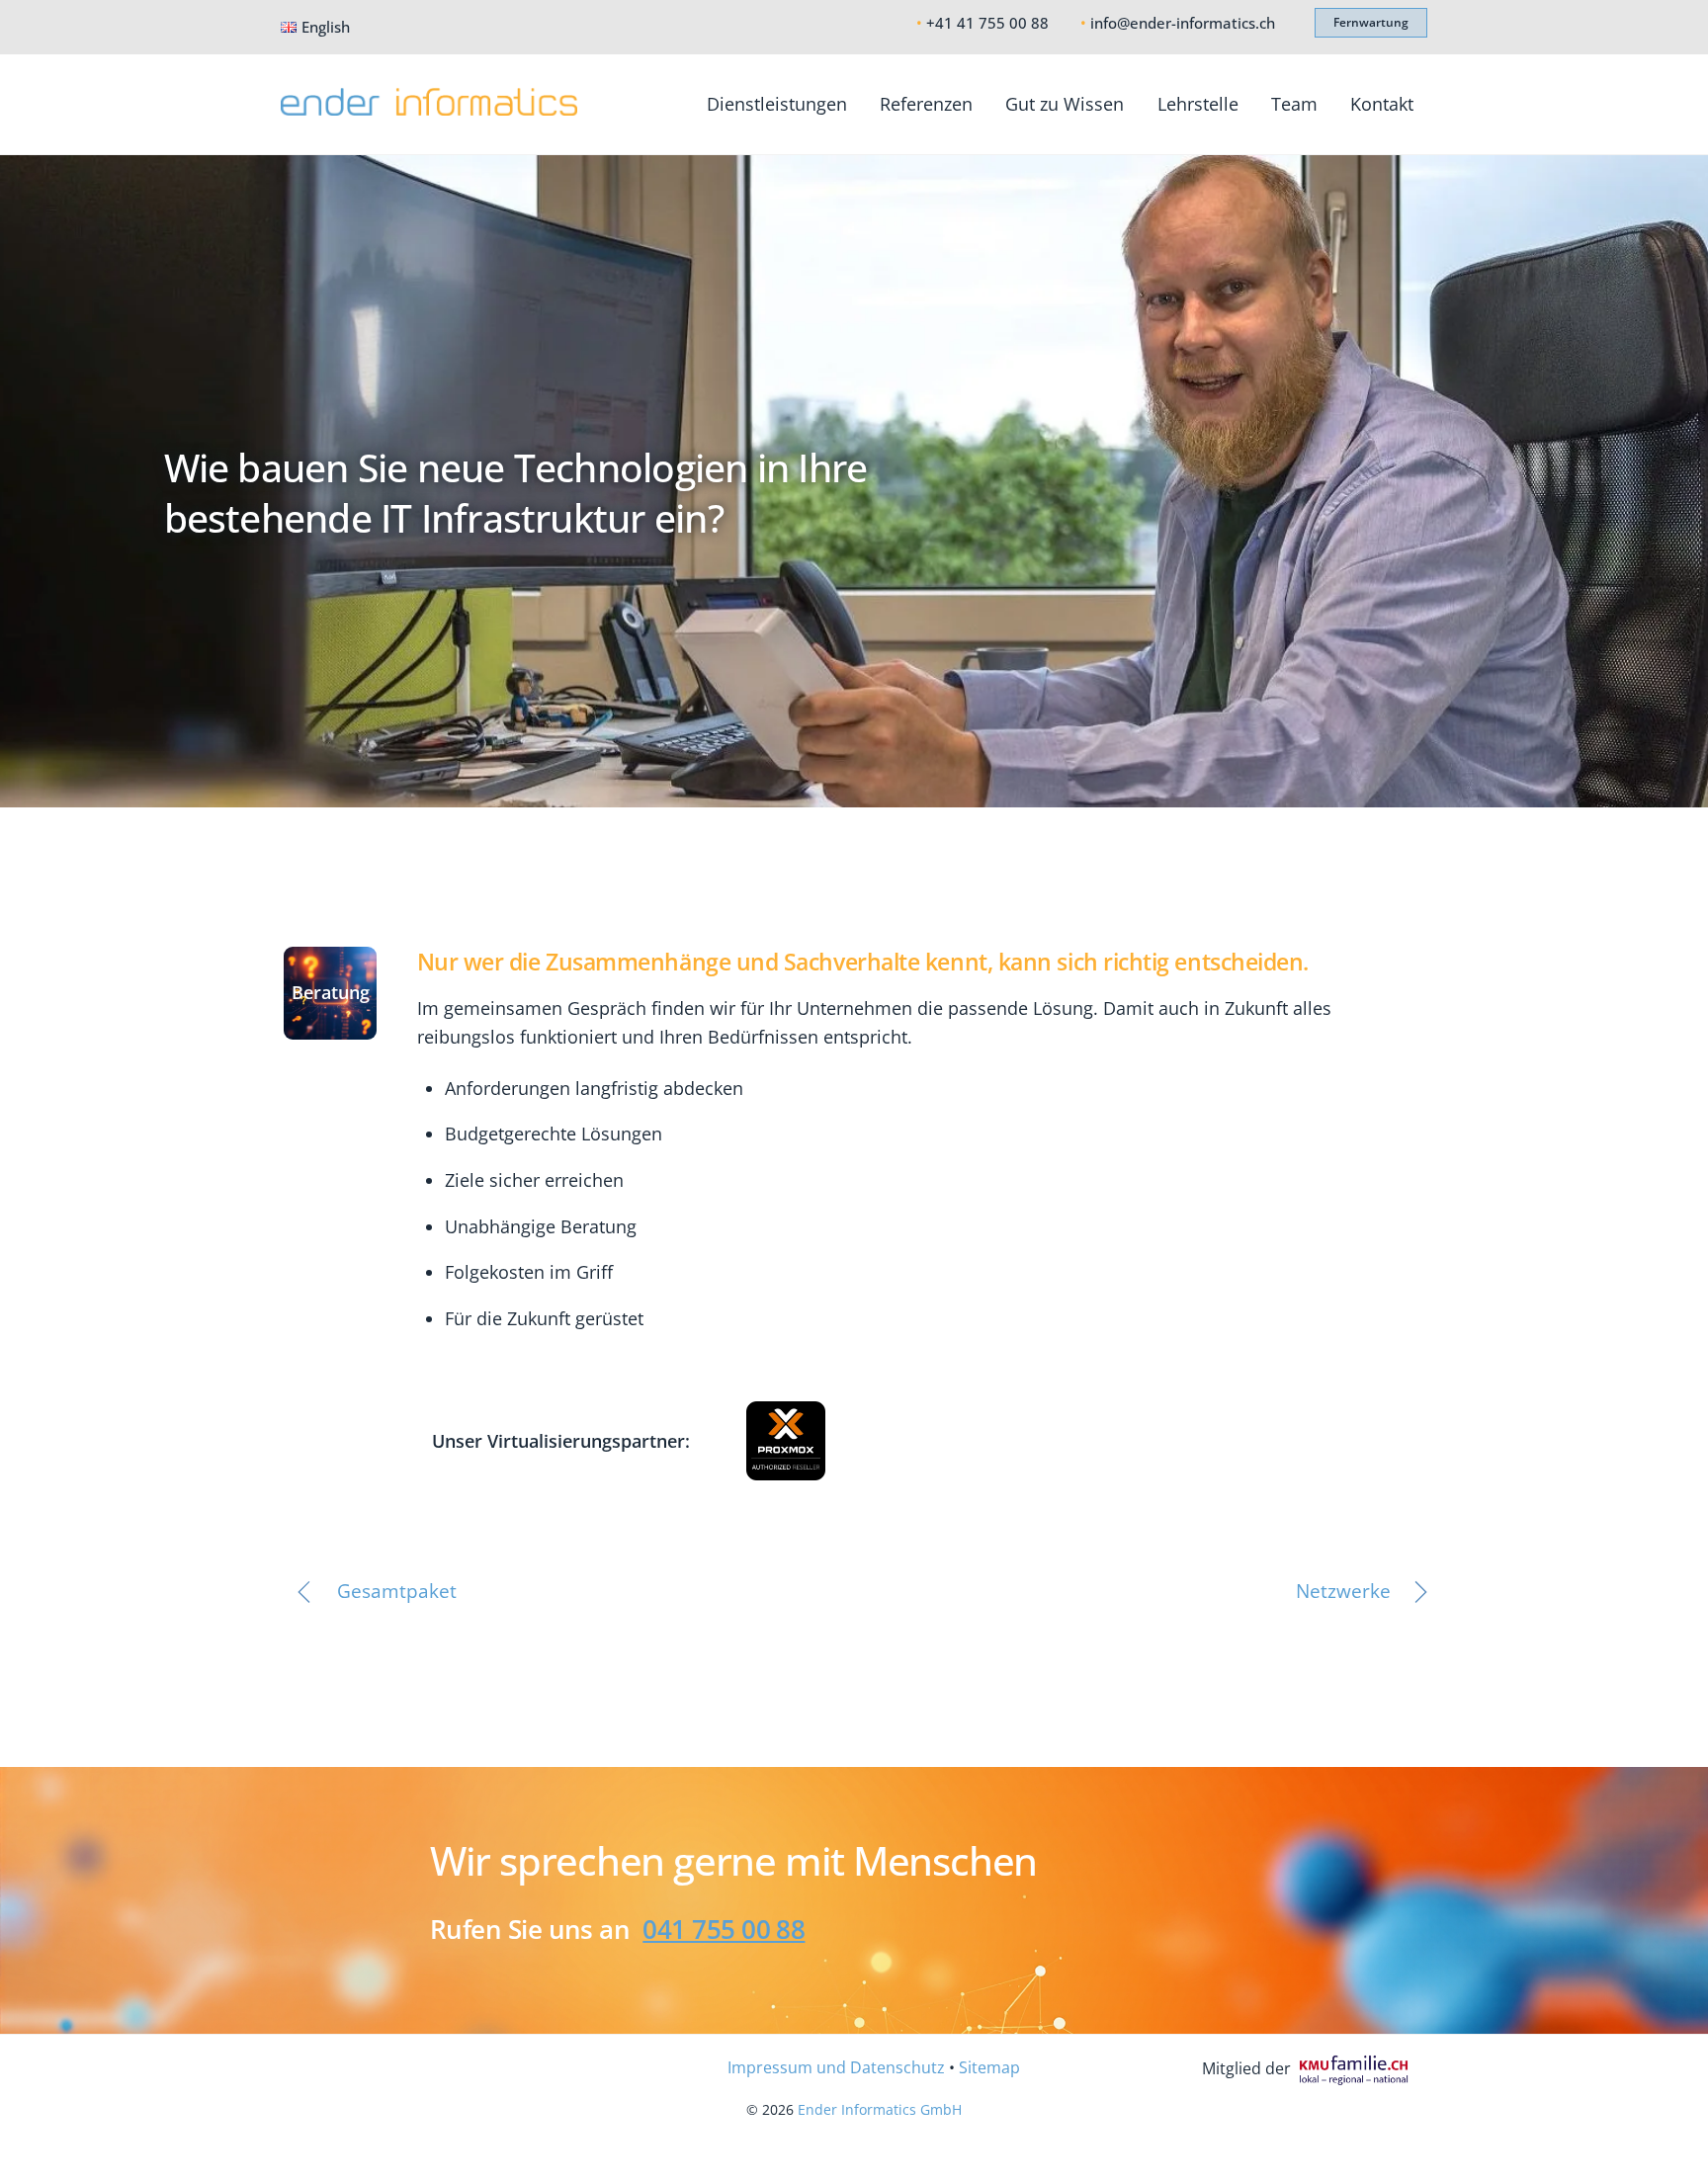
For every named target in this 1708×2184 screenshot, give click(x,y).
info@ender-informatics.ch (1183, 23)
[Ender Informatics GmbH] (429, 104)
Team (1294, 104)
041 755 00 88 (724, 1929)
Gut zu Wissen (1065, 104)
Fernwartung (1371, 22)
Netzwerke (1343, 1591)
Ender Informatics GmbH (880, 2109)
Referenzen (926, 104)
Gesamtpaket (397, 1591)
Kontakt (1382, 104)
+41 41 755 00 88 (987, 23)
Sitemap (989, 2067)
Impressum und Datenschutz (836, 2067)
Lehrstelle (1198, 104)
